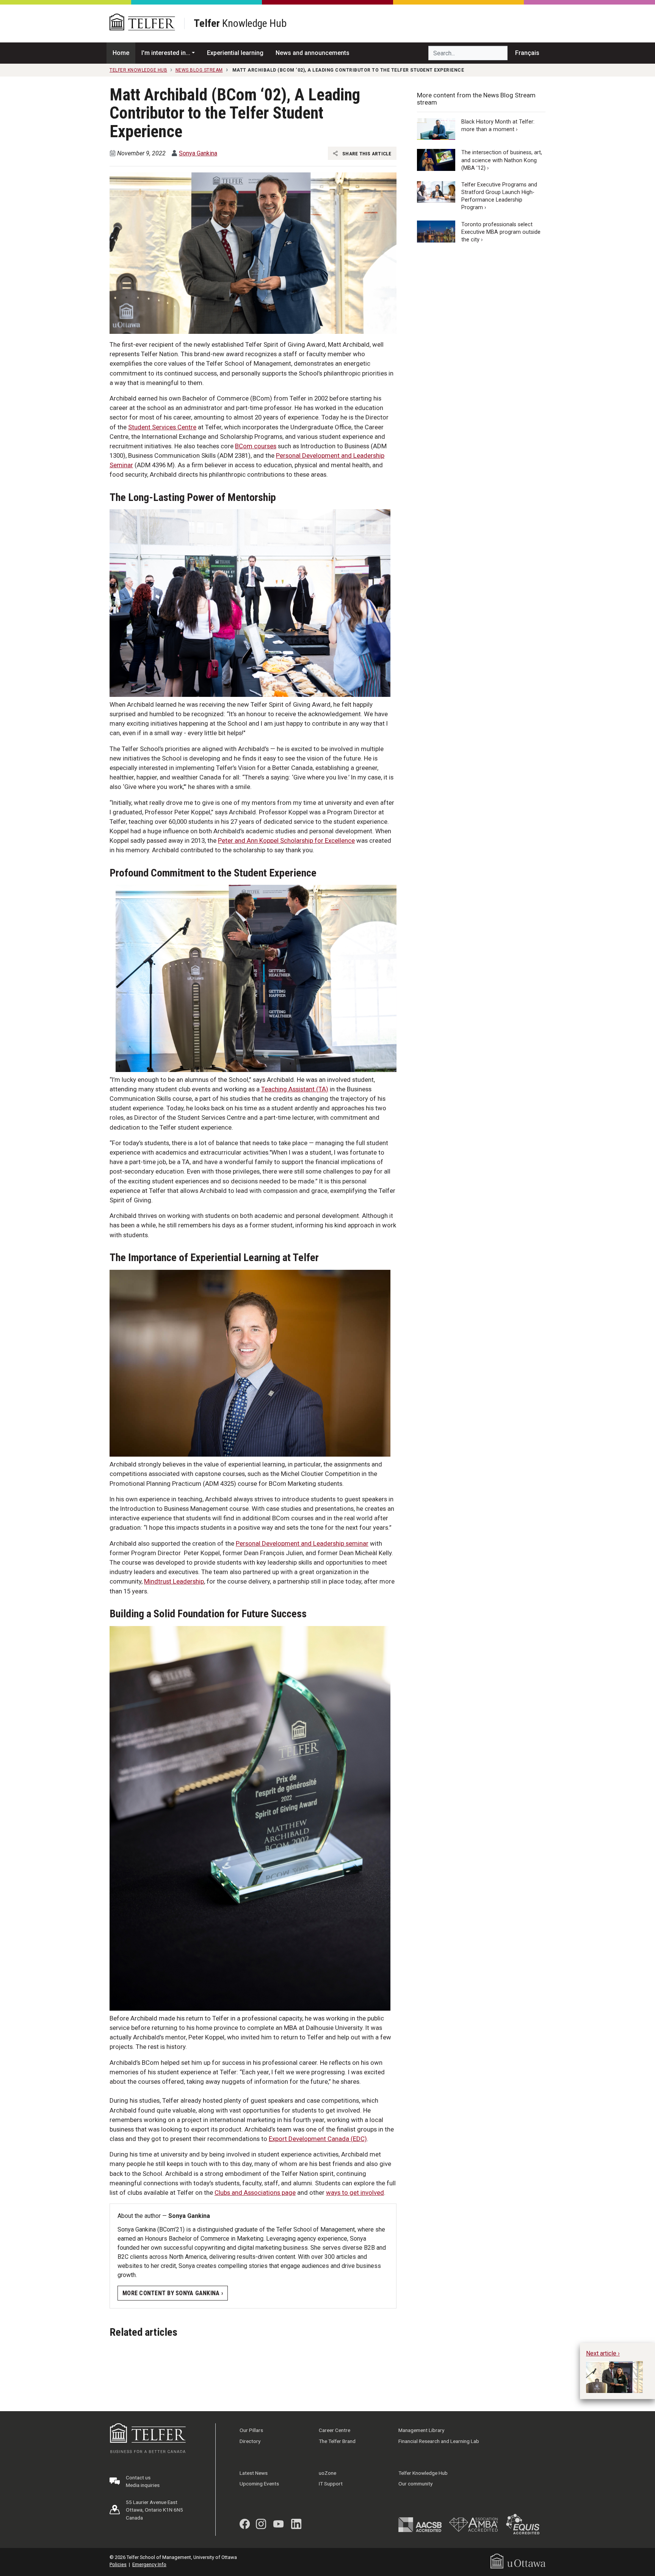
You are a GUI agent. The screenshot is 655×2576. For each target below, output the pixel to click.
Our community (415, 2484)
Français (527, 53)
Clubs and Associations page (255, 2193)
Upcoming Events (259, 2484)
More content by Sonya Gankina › (173, 2293)
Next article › (603, 2353)
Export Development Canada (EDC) (318, 2139)
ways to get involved (355, 2193)
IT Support (331, 2484)
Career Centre (335, 2430)
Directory (250, 2441)
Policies (118, 2564)
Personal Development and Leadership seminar (302, 1543)
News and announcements (313, 53)
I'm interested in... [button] (166, 53)
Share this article (366, 153)
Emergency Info (149, 2564)
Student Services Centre (162, 427)
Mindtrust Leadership (174, 1581)
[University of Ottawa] (518, 2561)
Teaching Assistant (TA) (295, 1089)
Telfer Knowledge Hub (423, 2473)
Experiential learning (235, 53)
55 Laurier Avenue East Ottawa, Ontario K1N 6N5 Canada (154, 2510)
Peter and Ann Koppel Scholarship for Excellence (286, 840)
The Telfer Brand (337, 2441)
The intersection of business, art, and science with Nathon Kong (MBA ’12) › (502, 160)
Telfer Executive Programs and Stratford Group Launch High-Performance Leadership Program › (499, 196)
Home (121, 53)
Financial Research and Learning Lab (439, 2441)
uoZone (327, 2473)
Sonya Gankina (198, 153)
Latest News (254, 2473)
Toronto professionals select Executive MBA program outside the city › (501, 232)
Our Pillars (251, 2430)
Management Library (421, 2430)
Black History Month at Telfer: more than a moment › (498, 126)
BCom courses (256, 446)
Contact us (138, 2477)
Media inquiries (143, 2485)
